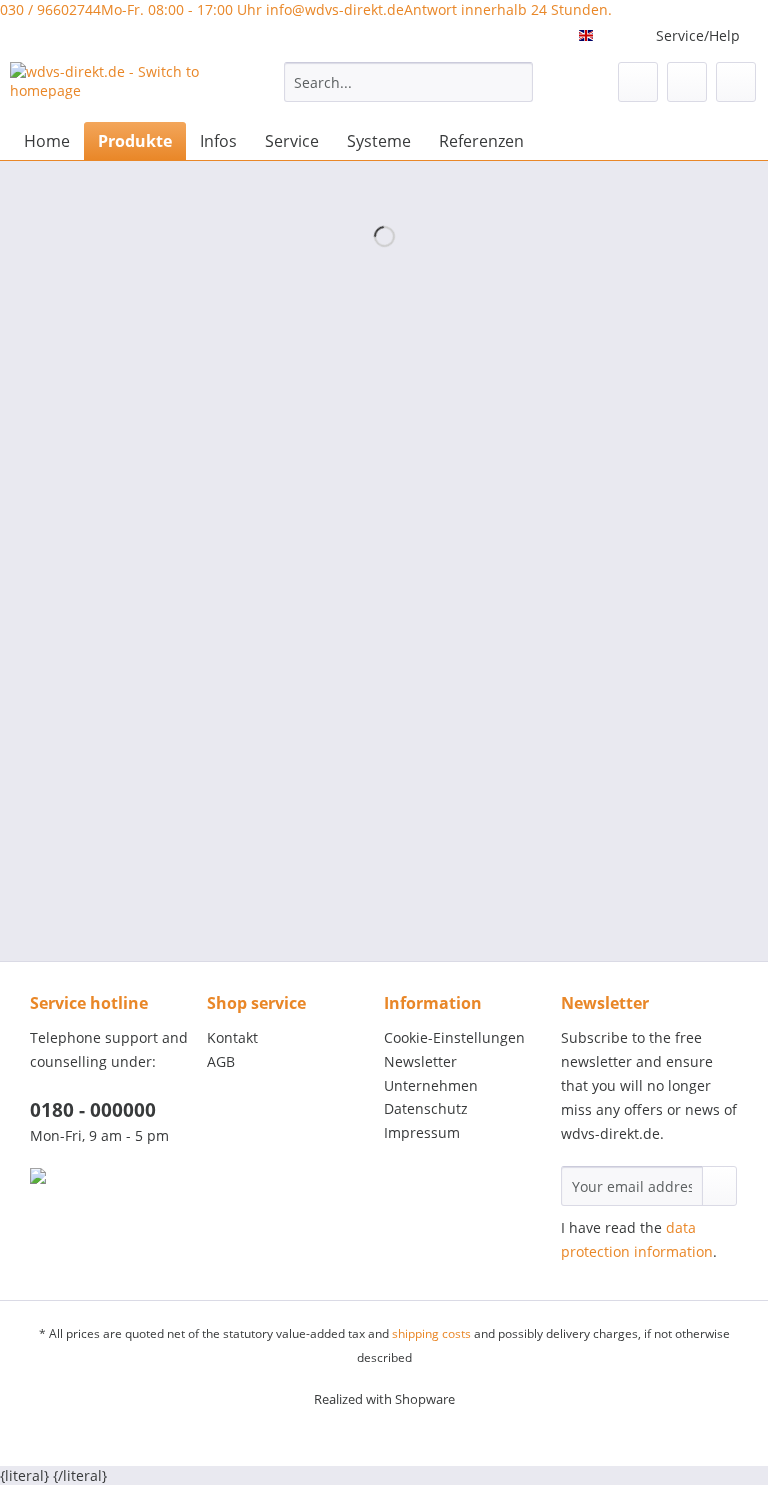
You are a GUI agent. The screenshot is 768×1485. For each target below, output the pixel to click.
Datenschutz (426, 1108)
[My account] (687, 82)
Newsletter (420, 1061)
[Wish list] (638, 82)
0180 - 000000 (93, 1110)
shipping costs (431, 1333)
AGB (221, 1061)
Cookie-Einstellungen (454, 1037)
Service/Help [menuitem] (698, 35)
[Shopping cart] (736, 82)
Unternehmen (431, 1085)
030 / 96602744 (131, 9)
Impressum (422, 1132)
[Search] (514, 82)
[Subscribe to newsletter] (719, 1186)
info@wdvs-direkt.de (439, 9)
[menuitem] (409, 91)
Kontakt (232, 1037)
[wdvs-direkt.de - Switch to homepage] (116, 87)
